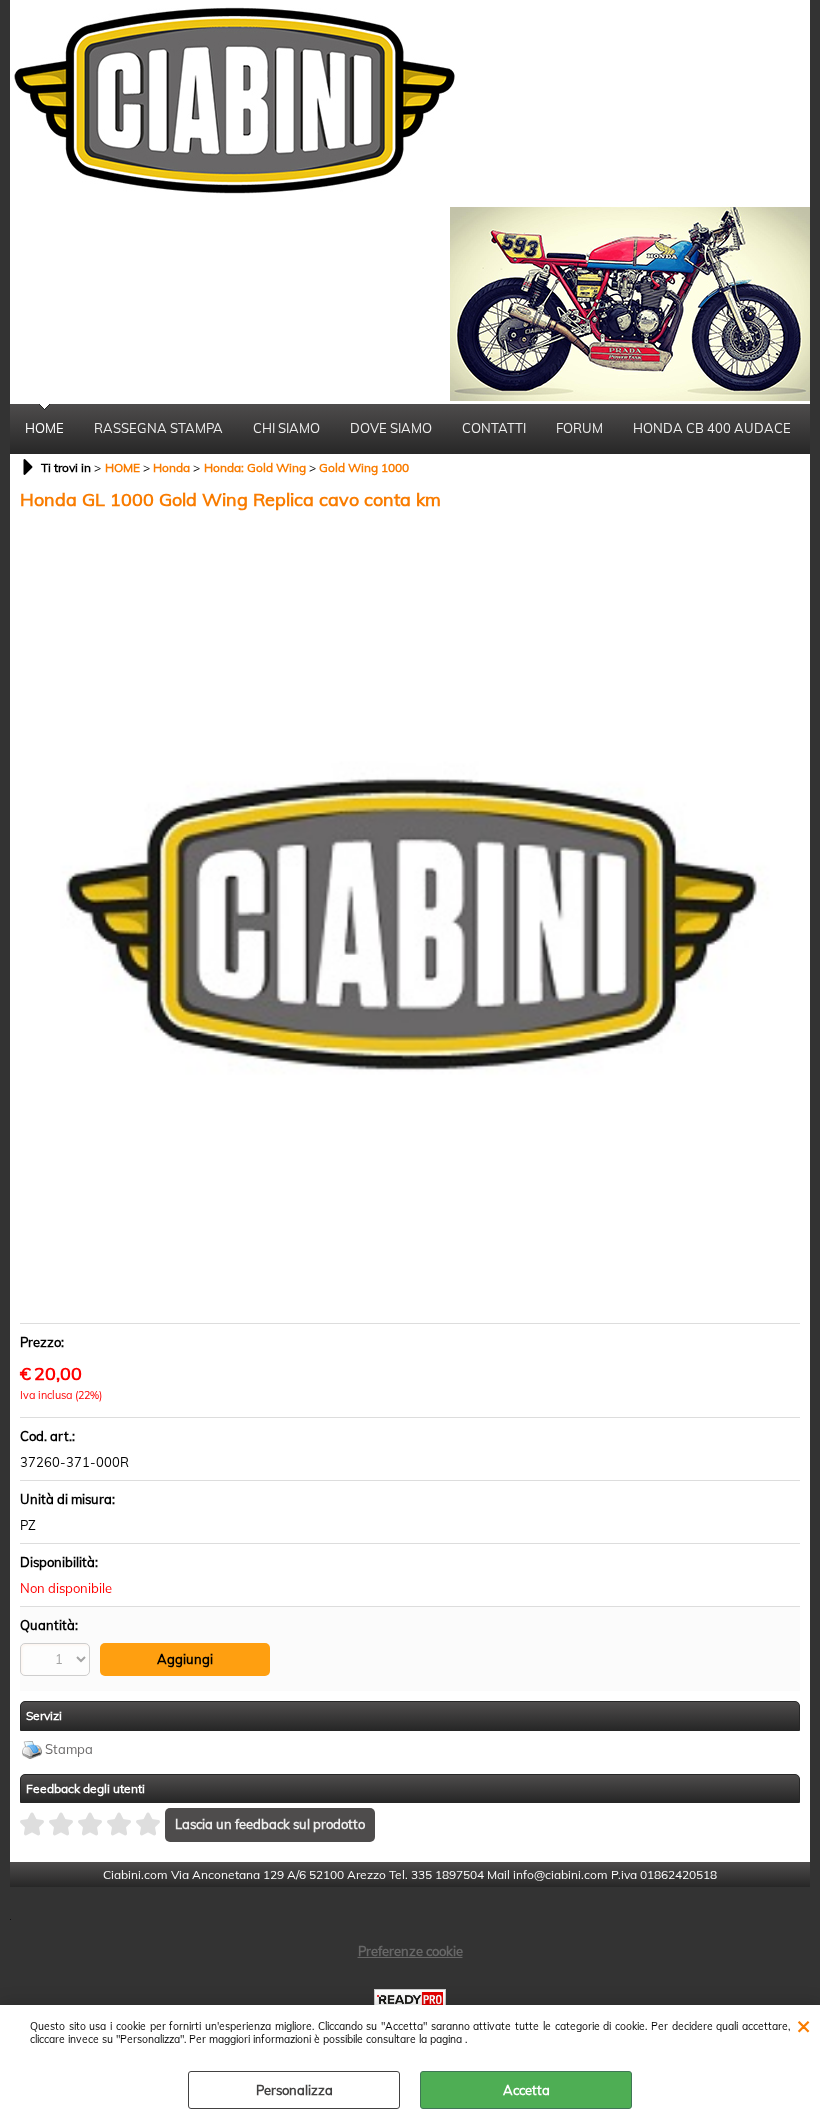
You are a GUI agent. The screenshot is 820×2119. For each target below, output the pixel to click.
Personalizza (294, 2090)
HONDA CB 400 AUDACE (712, 428)
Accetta (526, 2090)
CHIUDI (803, 2025)
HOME (44, 428)
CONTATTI (494, 428)
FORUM (579, 428)
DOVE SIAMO (391, 428)
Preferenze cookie (410, 1951)
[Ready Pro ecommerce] (410, 1999)
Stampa (69, 1749)
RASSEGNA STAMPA (158, 428)
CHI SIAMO (286, 428)
